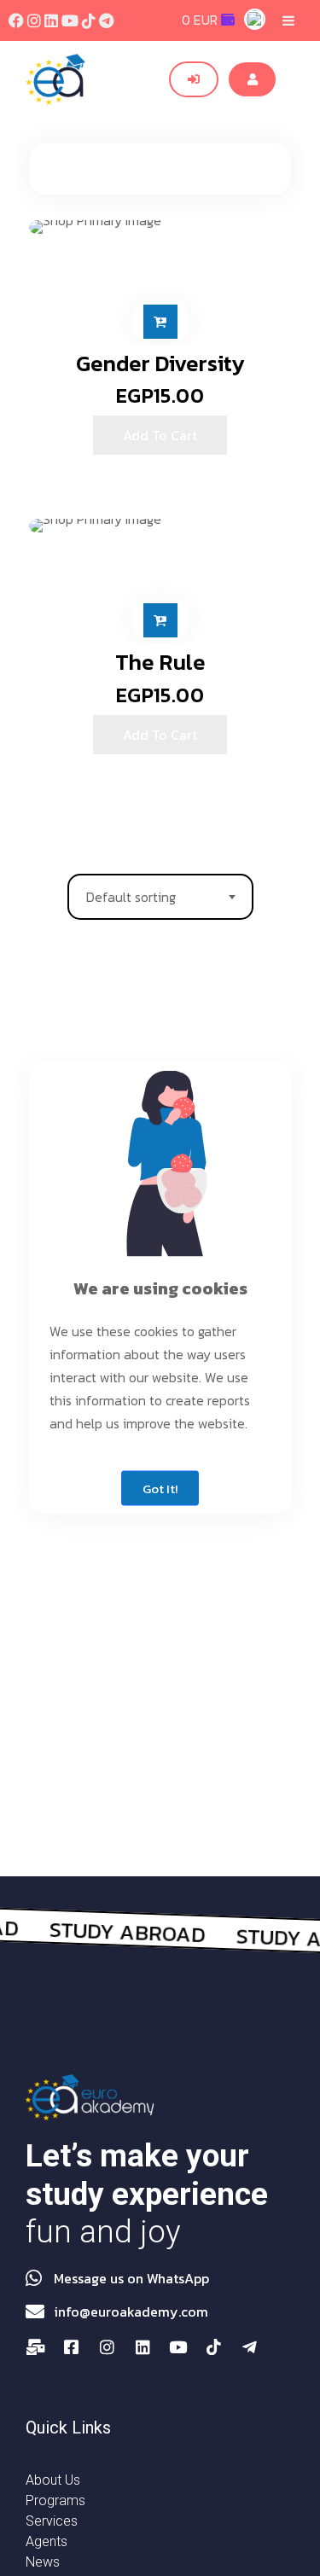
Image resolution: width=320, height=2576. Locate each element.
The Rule (160, 662)
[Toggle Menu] (288, 20)
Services (52, 2521)
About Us (53, 2480)
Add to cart (160, 322)
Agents (47, 2541)
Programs (55, 2500)
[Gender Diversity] (160, 227)
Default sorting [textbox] (131, 897)
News (43, 2562)
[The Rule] (160, 526)
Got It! (160, 1489)
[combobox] (160, 897)
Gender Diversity (160, 363)
